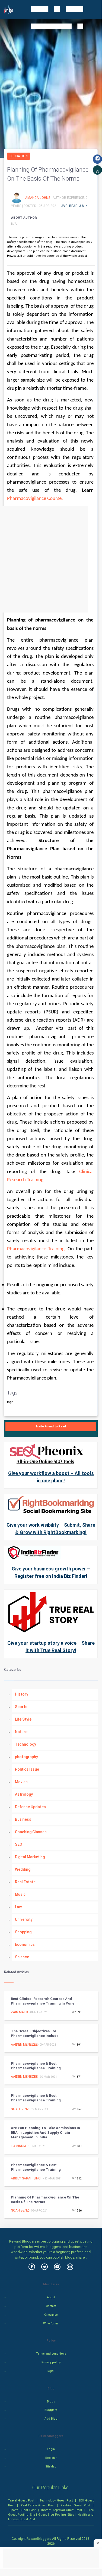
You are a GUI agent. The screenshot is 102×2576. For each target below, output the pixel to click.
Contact (51, 2306)
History (22, 1694)
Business (23, 1819)
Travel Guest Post (21, 2500)
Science (22, 1957)
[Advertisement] (51, 559)
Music (20, 1894)
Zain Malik (20, 2012)
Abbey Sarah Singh (27, 2178)
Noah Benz (20, 2109)
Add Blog (51, 2419)
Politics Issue (27, 1769)
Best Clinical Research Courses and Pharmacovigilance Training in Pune (43, 2001)
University (24, 1919)
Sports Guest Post (23, 2510)
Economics (25, 1944)
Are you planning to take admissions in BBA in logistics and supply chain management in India (45, 2133)
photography (26, 1757)
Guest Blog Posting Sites (56, 2515)
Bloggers (51, 2410)
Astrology (24, 1794)
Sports (21, 1707)
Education (19, 156)
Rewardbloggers (39, 2539)
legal (51, 2371)
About (51, 2297)
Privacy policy (51, 2362)
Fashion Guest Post (75, 2505)
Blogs (51, 2402)
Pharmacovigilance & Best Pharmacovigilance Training (36, 2066)
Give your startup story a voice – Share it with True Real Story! (51, 1647)
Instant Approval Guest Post (62, 2510)
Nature (21, 1732)
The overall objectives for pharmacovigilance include (35, 2033)
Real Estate (25, 1882)
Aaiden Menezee (24, 2045)
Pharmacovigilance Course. (35, 499)
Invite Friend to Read (51, 1426)
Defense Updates (30, 1807)
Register (51, 2458)
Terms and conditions (51, 2354)
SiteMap (51, 2467)
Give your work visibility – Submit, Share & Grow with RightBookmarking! (51, 1529)
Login (51, 2449)
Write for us (51, 2323)
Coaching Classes (31, 1832)
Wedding (23, 1869)
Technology (25, 1744)
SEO (19, 1844)
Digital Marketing (30, 1857)
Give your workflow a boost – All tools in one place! (51, 1477)
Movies (21, 1782)
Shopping (23, 1932)
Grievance (51, 2315)
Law (18, 1907)
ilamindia (19, 2146)
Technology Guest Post (56, 2500)
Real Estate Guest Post (38, 2505)
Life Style (23, 1719)
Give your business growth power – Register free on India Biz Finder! (51, 1572)
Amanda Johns (38, 197)
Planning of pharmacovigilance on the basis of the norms (45, 2200)
